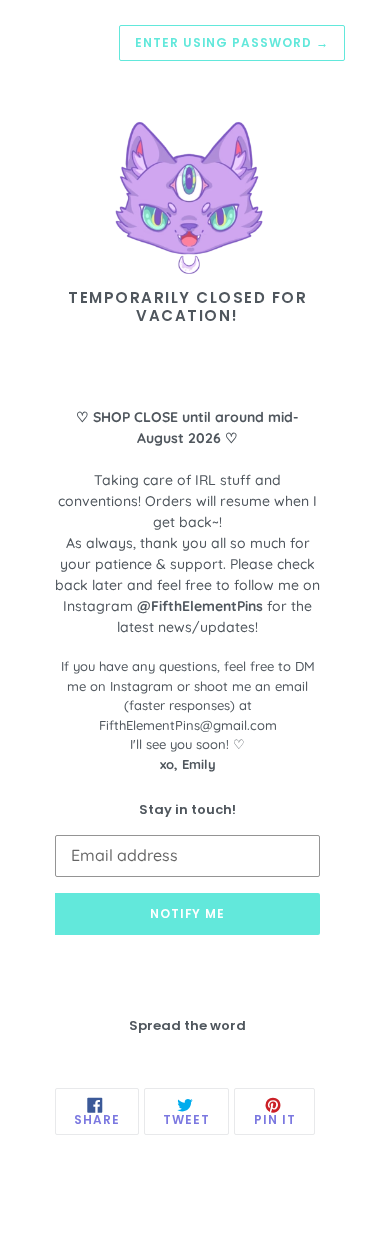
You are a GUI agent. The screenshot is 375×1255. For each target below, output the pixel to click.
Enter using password (232, 42)
